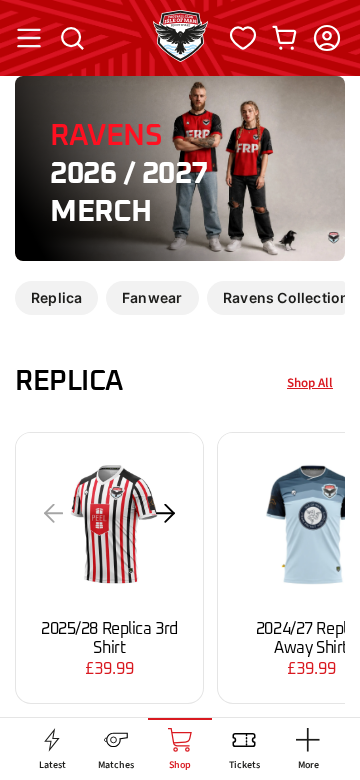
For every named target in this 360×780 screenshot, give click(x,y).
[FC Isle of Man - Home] (180, 56)
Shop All (310, 383)
